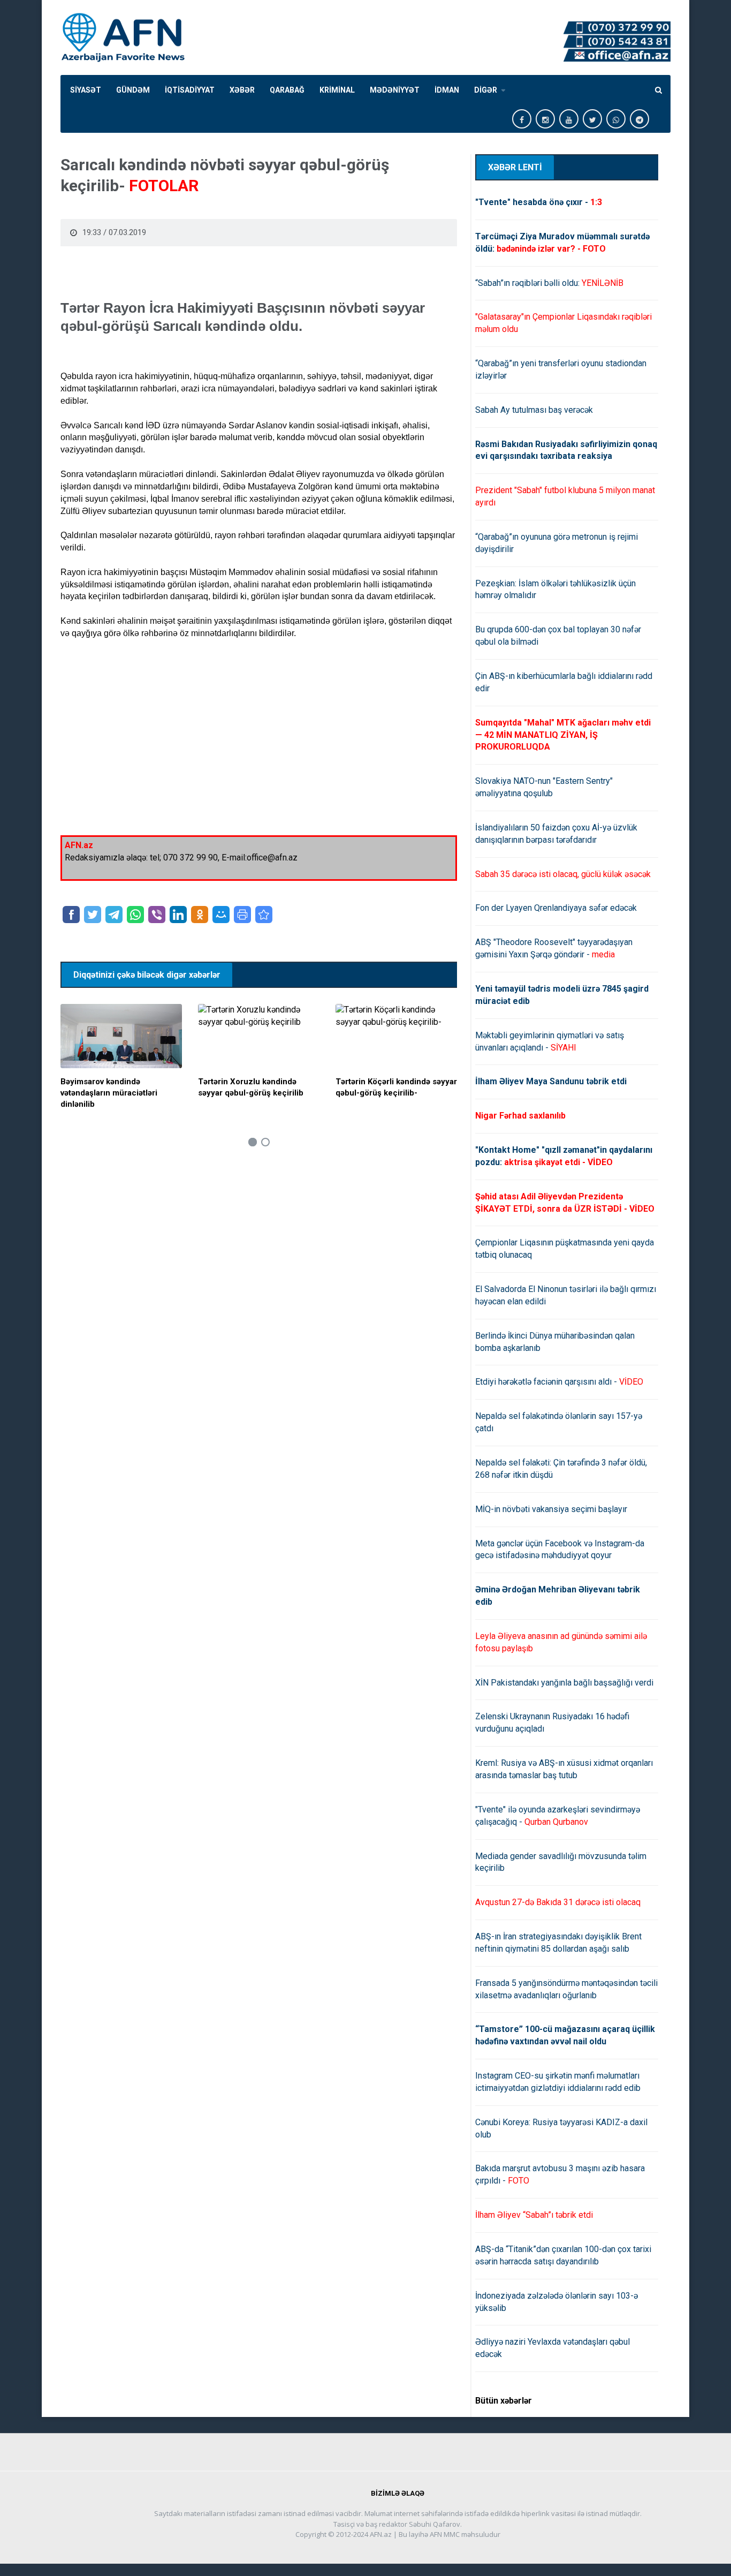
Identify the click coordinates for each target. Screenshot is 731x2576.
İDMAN (447, 90)
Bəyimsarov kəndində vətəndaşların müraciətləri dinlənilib (109, 1093)
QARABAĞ (287, 90)
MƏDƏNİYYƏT (395, 90)
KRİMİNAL (337, 90)
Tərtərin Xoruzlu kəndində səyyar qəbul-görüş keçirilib (251, 1087)
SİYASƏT (86, 90)
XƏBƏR (242, 90)
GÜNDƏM (133, 90)
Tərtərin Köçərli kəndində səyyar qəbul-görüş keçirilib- (396, 1087)
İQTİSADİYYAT (190, 90)
